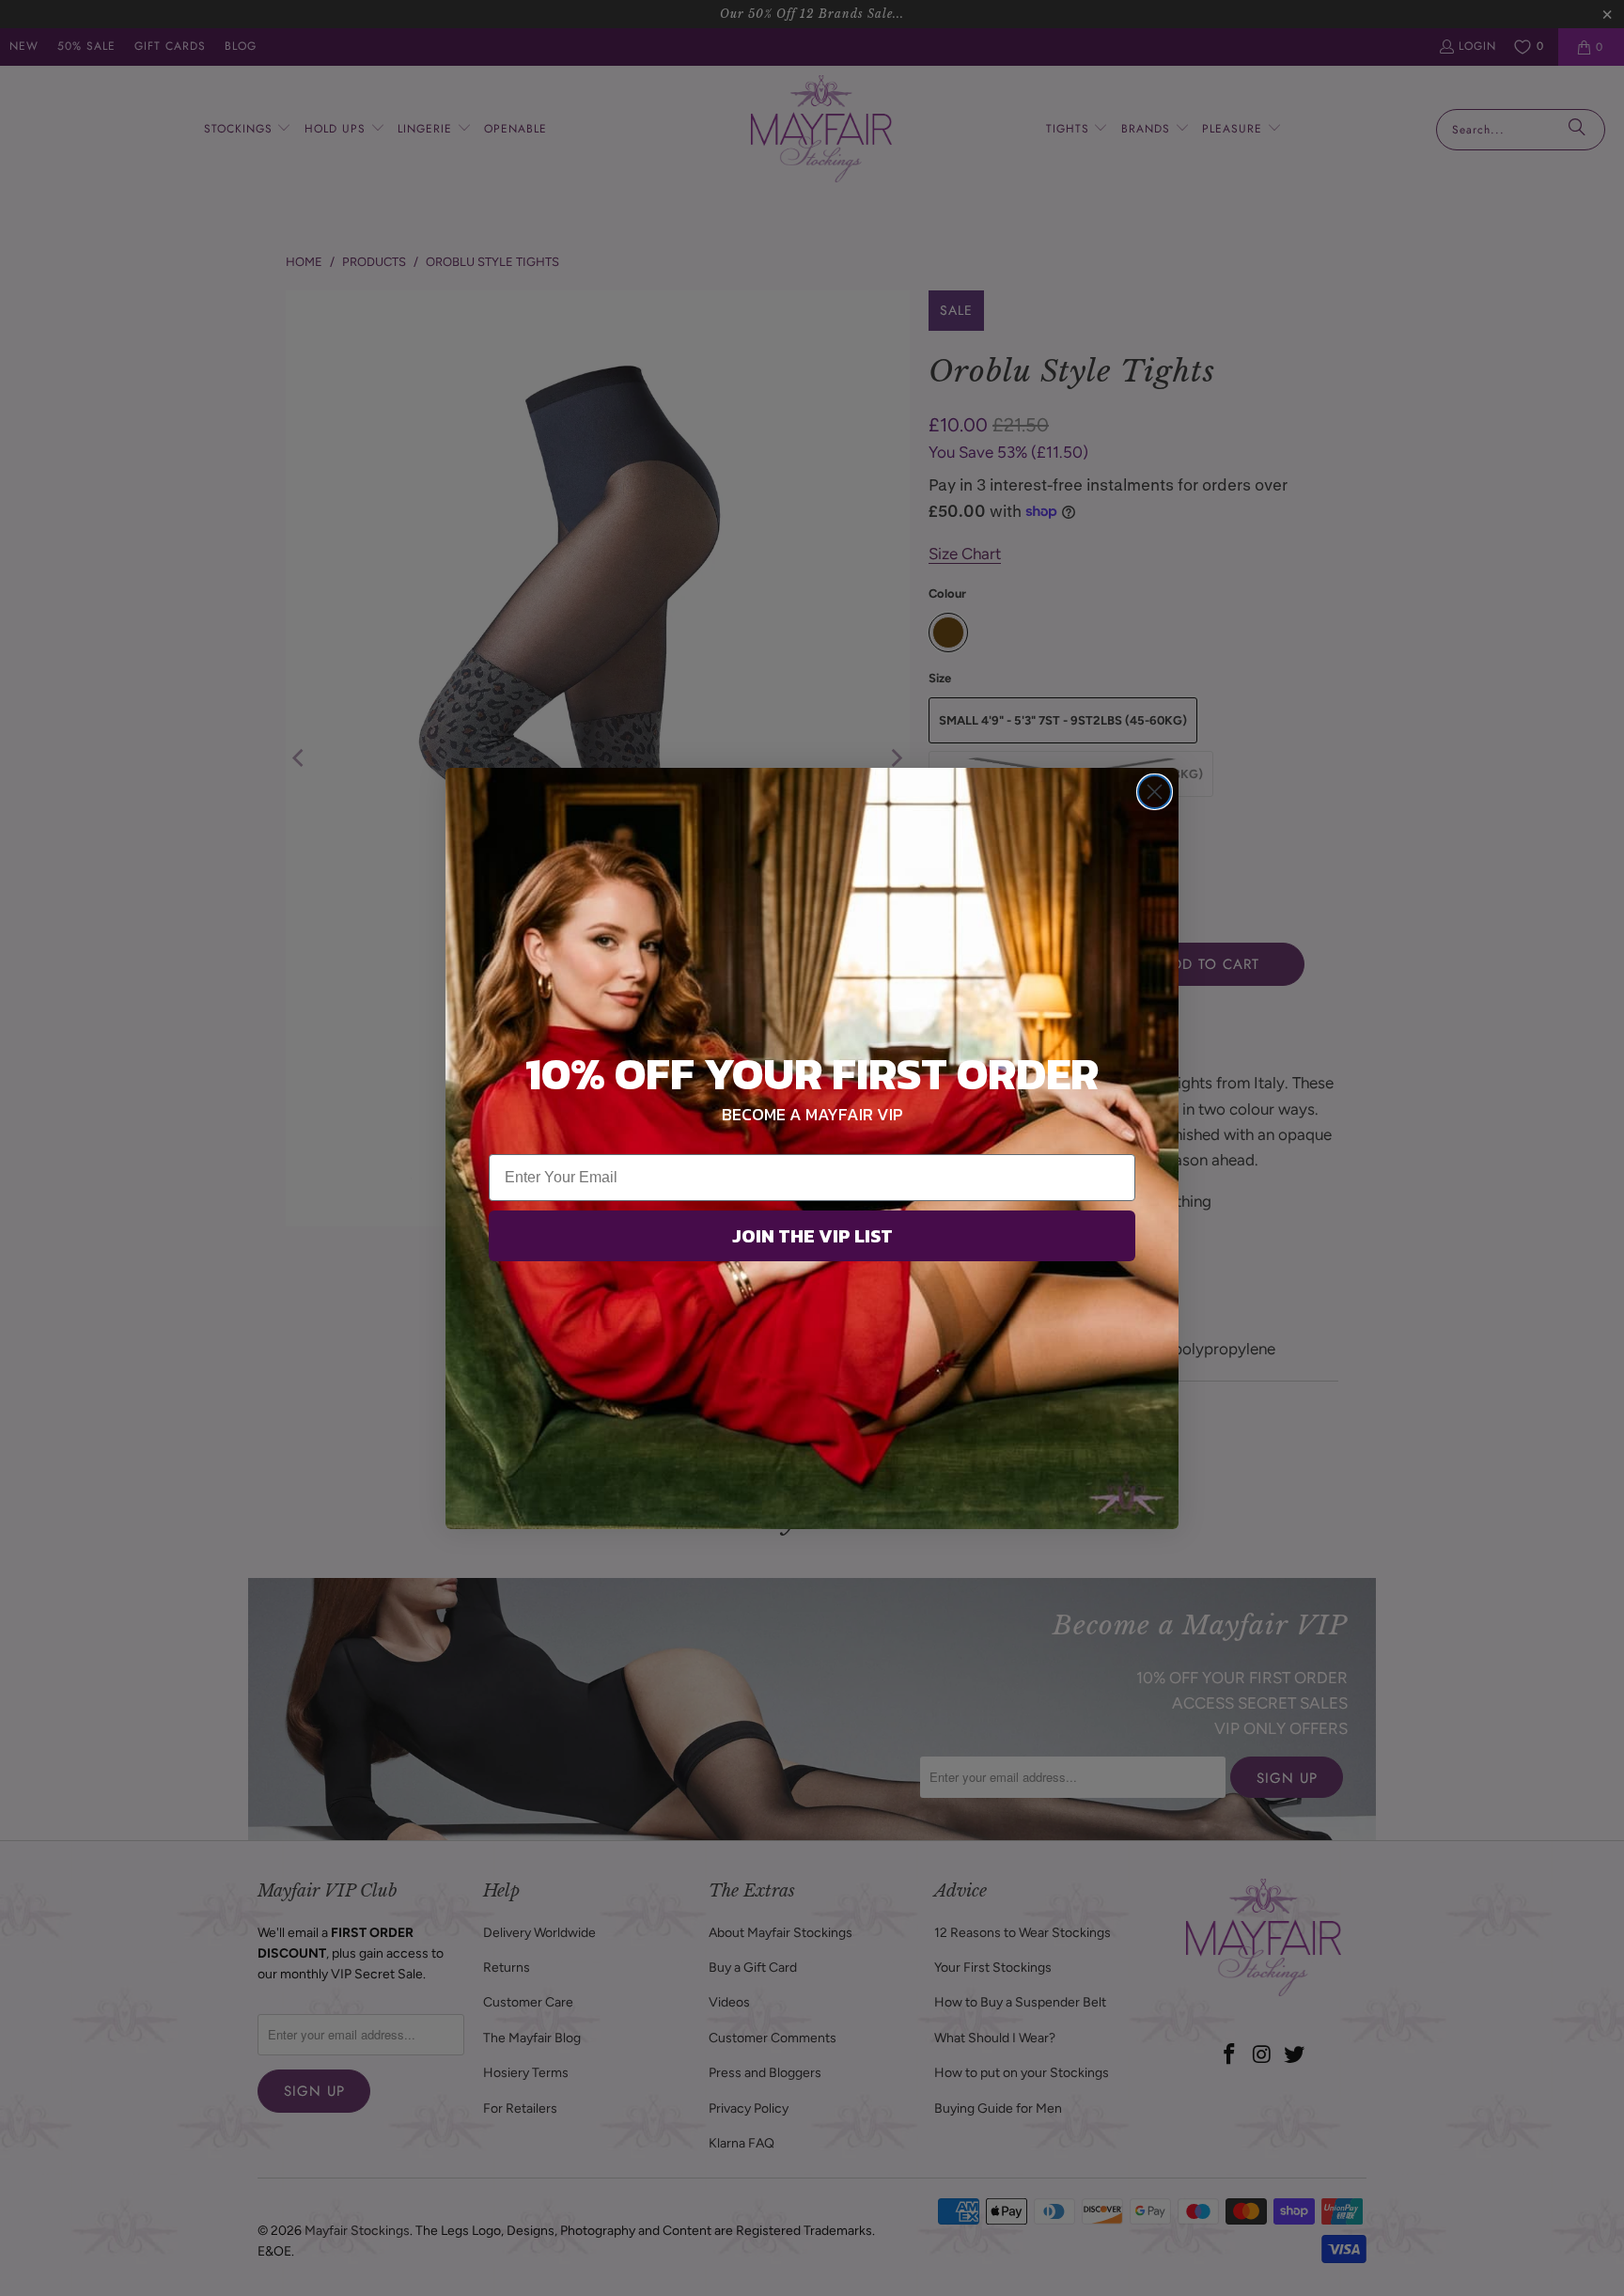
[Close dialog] (1155, 792)
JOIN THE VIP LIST (812, 1236)
